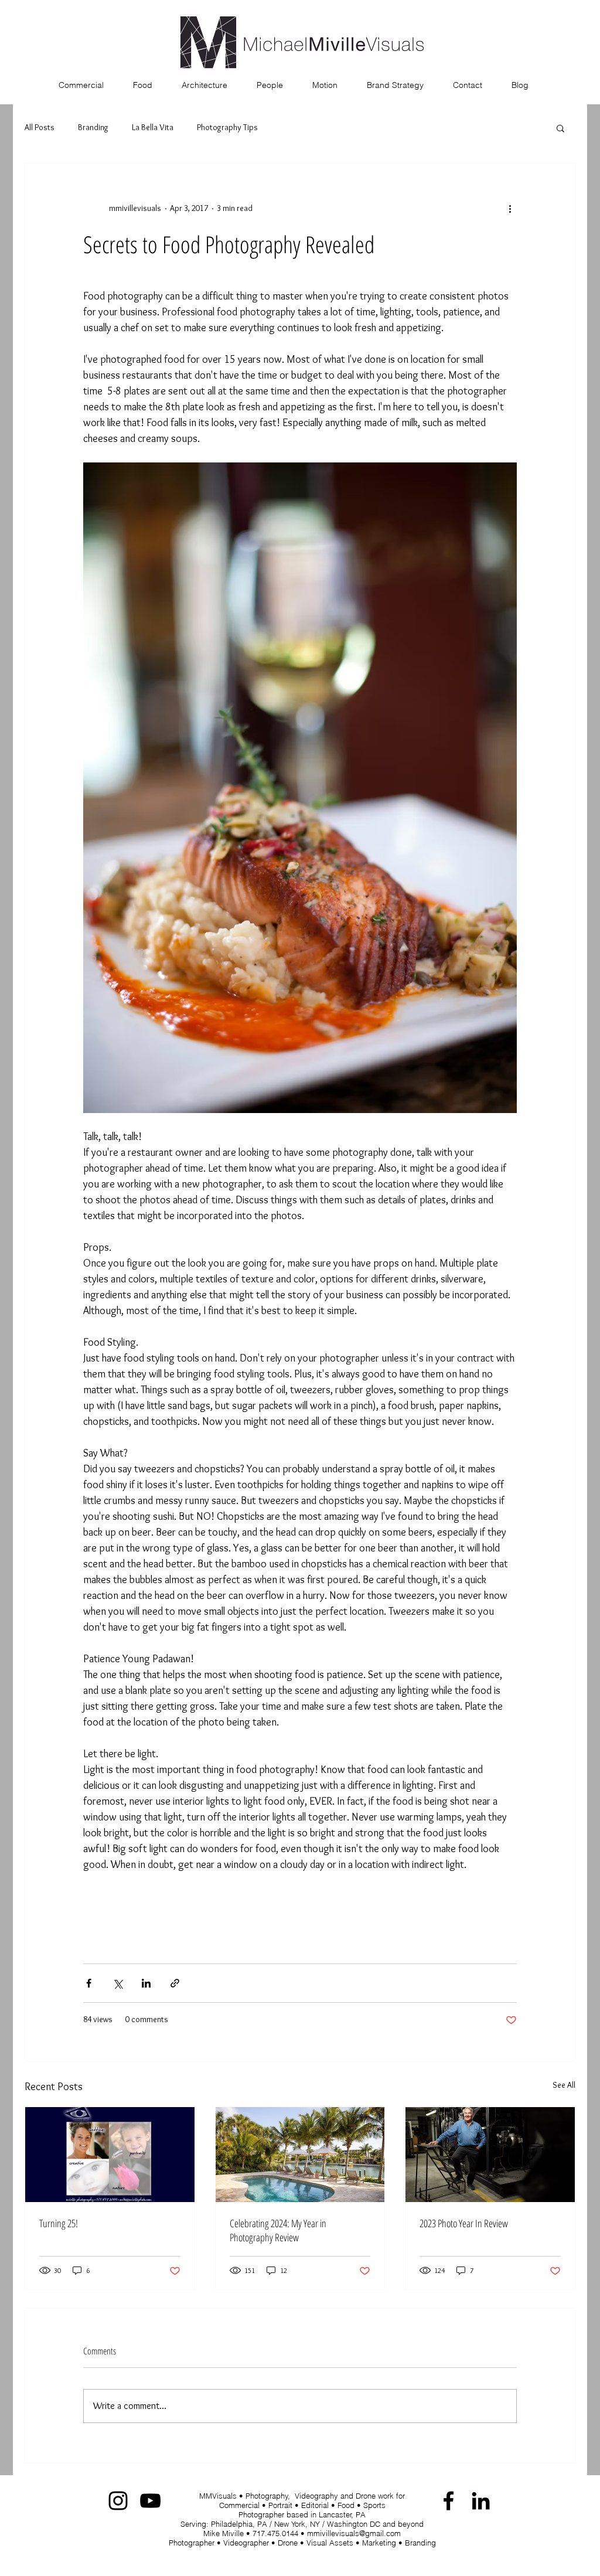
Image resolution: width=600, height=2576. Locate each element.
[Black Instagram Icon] (118, 2501)
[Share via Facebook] (89, 1983)
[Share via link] (175, 1983)
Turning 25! (59, 2223)
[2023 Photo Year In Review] (490, 2155)
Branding (93, 127)
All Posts (40, 127)
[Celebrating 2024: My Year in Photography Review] (300, 2155)
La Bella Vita (153, 127)
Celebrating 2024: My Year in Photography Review (278, 2230)
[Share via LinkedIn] (146, 1983)
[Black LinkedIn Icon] (481, 2501)
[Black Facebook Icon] (449, 2501)
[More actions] (510, 208)
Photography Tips (227, 127)
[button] (560, 128)
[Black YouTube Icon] (150, 2501)
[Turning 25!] (110, 2155)
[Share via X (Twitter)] (117, 1983)
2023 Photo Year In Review (464, 2223)
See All (564, 2085)
